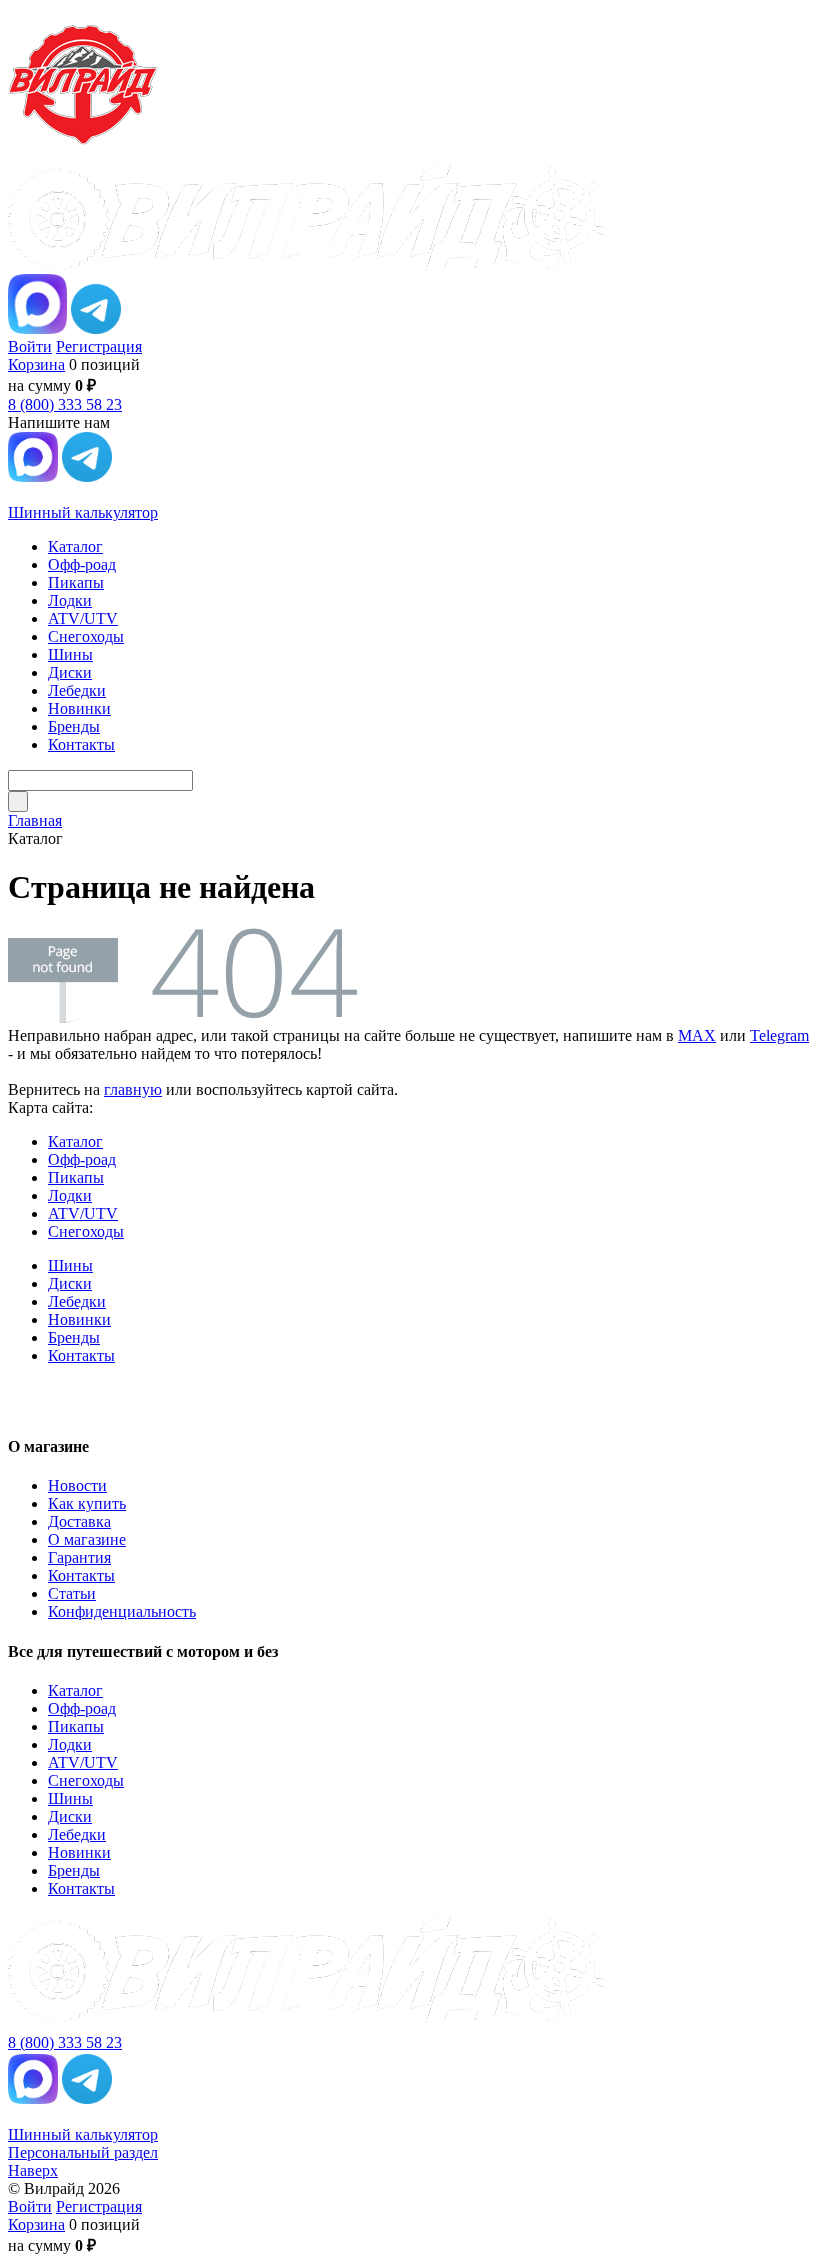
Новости (77, 1485)
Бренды (74, 1337)
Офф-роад (82, 1159)
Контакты (81, 1355)
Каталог (75, 1141)
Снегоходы (86, 1231)
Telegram (779, 1035)
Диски (70, 1283)
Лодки (70, 1195)
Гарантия (79, 1557)
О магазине (87, 1539)
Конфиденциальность (122, 1611)
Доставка (79, 1521)
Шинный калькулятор (83, 512)
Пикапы (76, 1177)
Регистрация (99, 346)
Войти (30, 346)
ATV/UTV (83, 1213)
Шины (70, 1265)
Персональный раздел (83, 2152)
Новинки (79, 1319)
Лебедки (77, 1301)
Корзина (36, 364)
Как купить (87, 1503)
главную (133, 1089)
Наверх (33, 2170)
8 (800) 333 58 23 (65, 404)
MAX (697, 1035)
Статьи (72, 1593)
